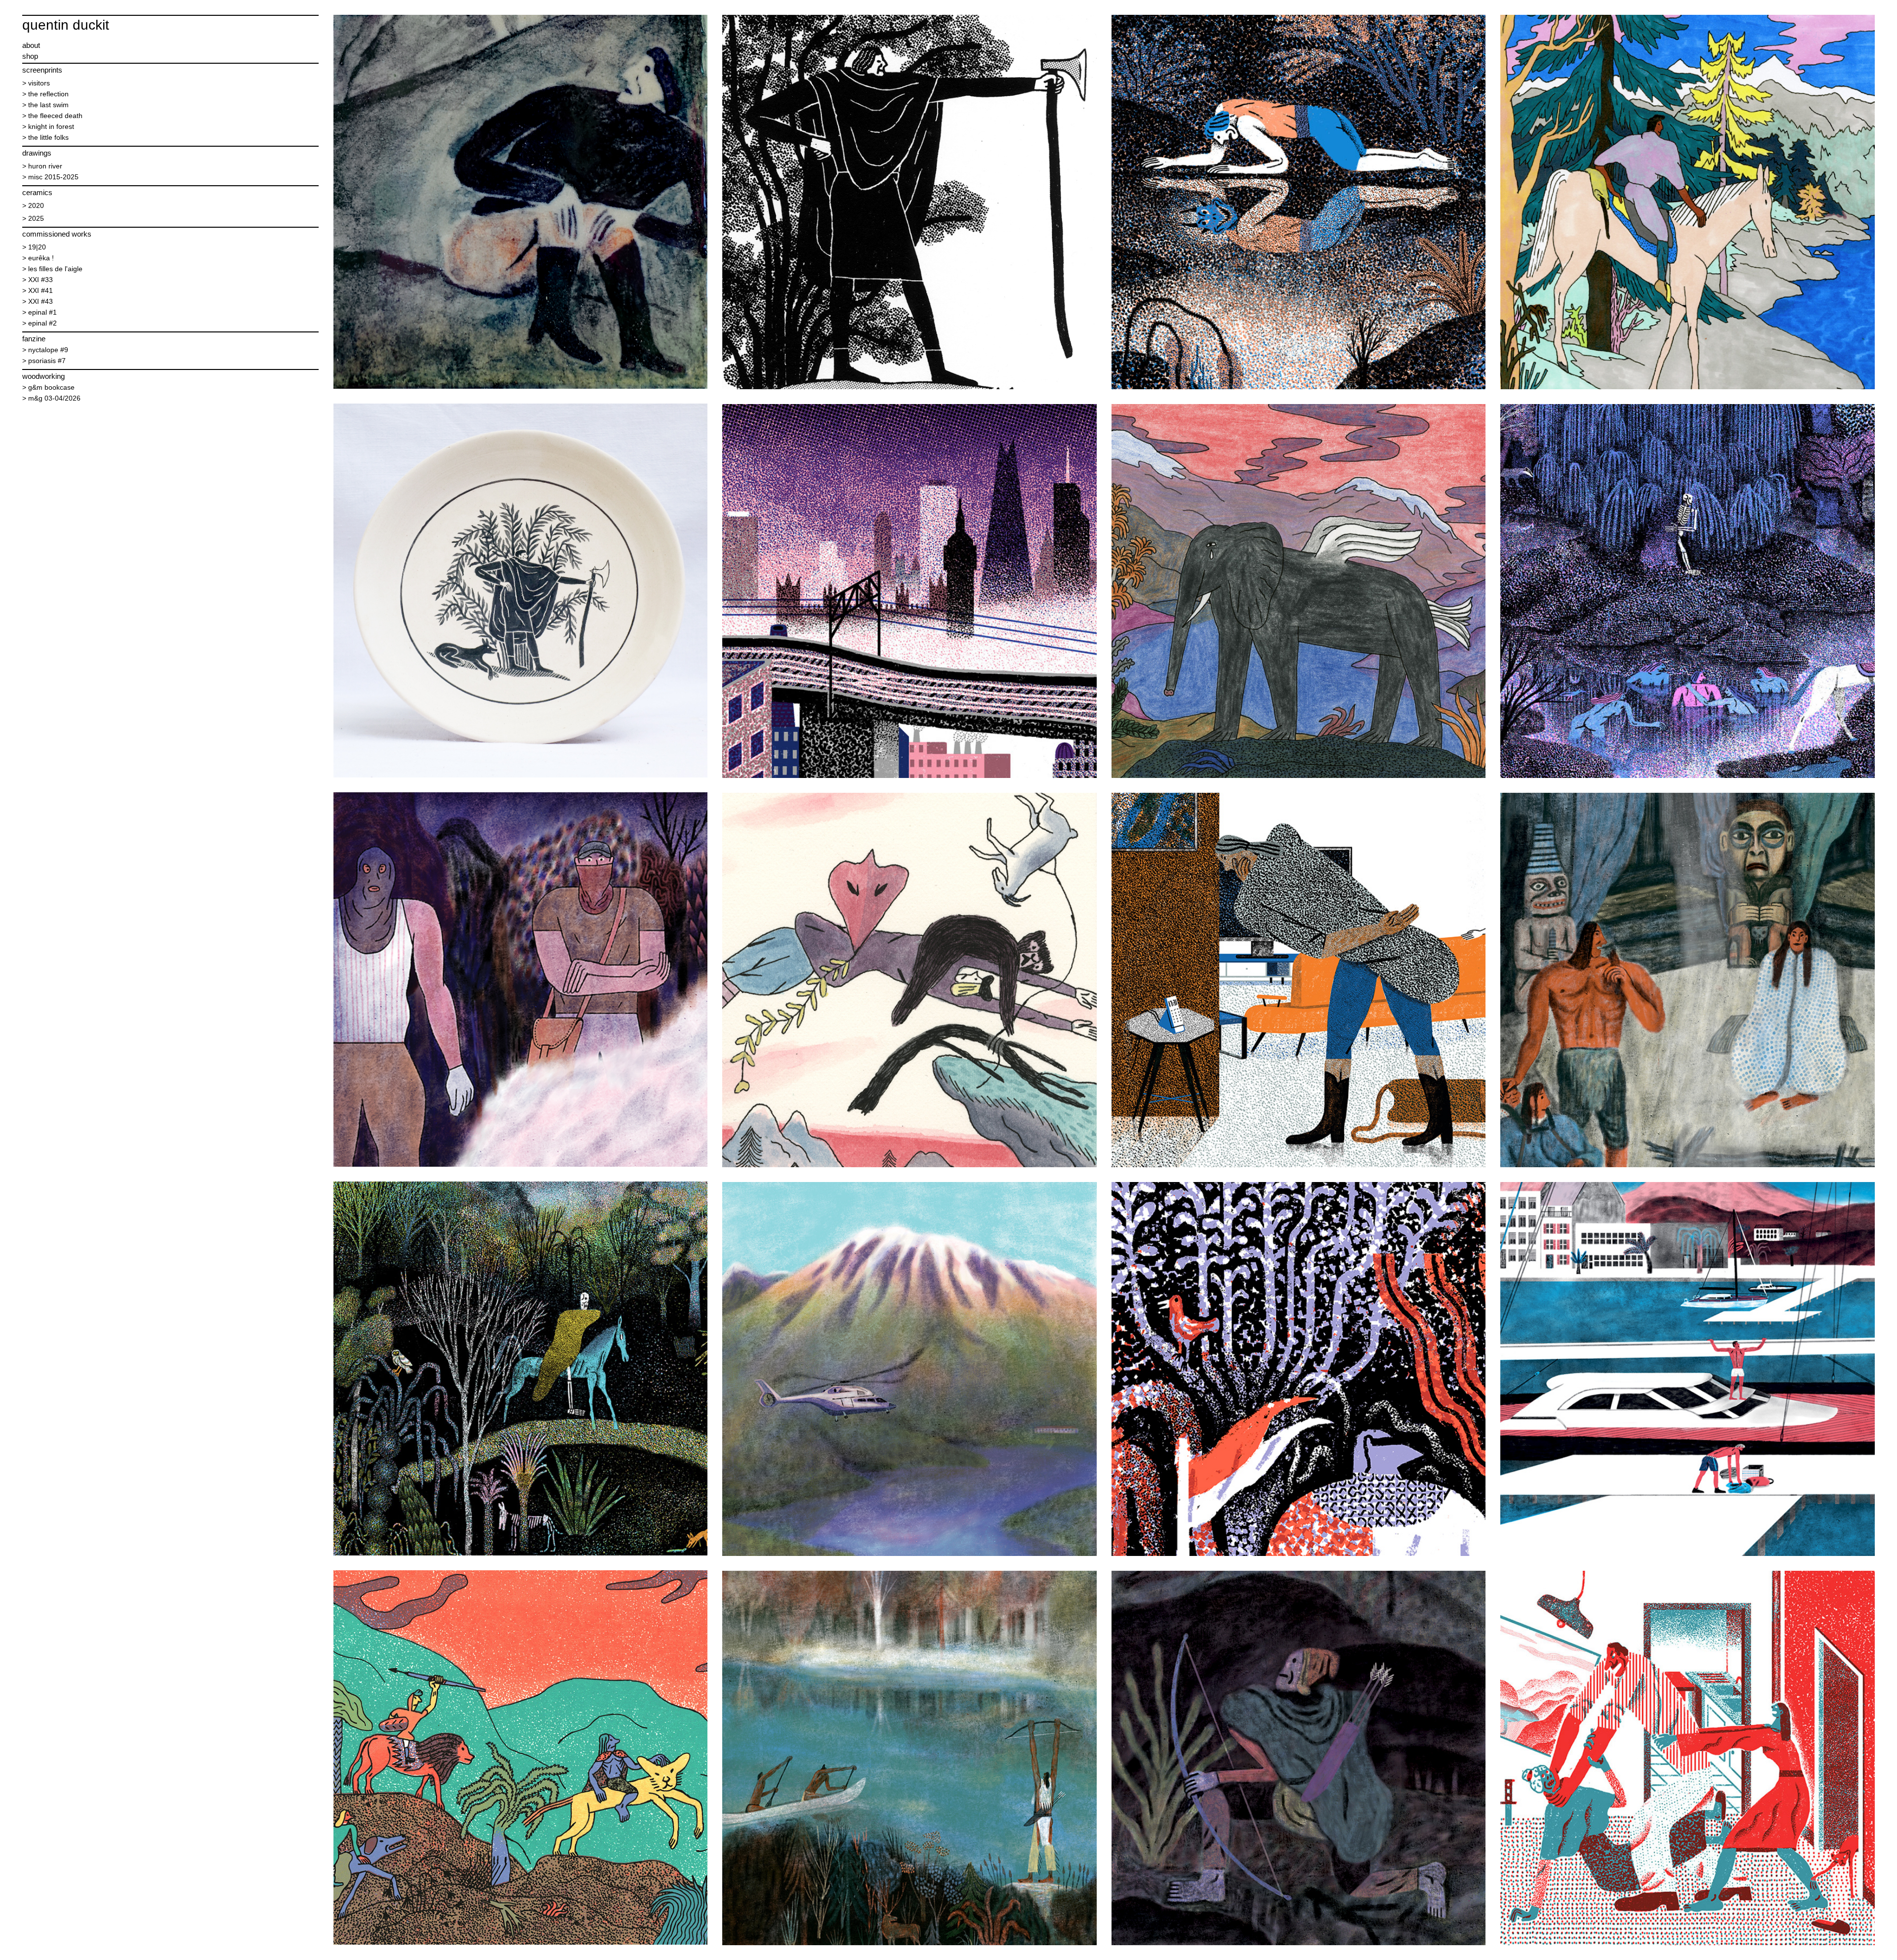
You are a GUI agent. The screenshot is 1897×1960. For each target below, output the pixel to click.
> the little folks (45, 137)
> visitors (36, 83)
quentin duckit (66, 25)
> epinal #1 (40, 312)
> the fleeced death (52, 116)
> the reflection (45, 94)
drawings (37, 153)
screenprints (42, 70)
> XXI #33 (38, 280)
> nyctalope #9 (45, 350)
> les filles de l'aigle (52, 269)
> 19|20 (34, 247)
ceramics (37, 192)
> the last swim (45, 105)
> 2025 (33, 218)
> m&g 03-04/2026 (51, 398)
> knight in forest (48, 126)
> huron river (42, 166)
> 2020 (33, 205)
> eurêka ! (38, 258)
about (31, 45)
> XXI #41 (38, 290)
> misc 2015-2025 (50, 177)
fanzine (34, 339)
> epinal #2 (40, 323)
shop (30, 56)
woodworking (43, 376)
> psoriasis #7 (44, 361)
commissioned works (57, 234)
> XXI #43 (38, 301)
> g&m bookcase (48, 387)
